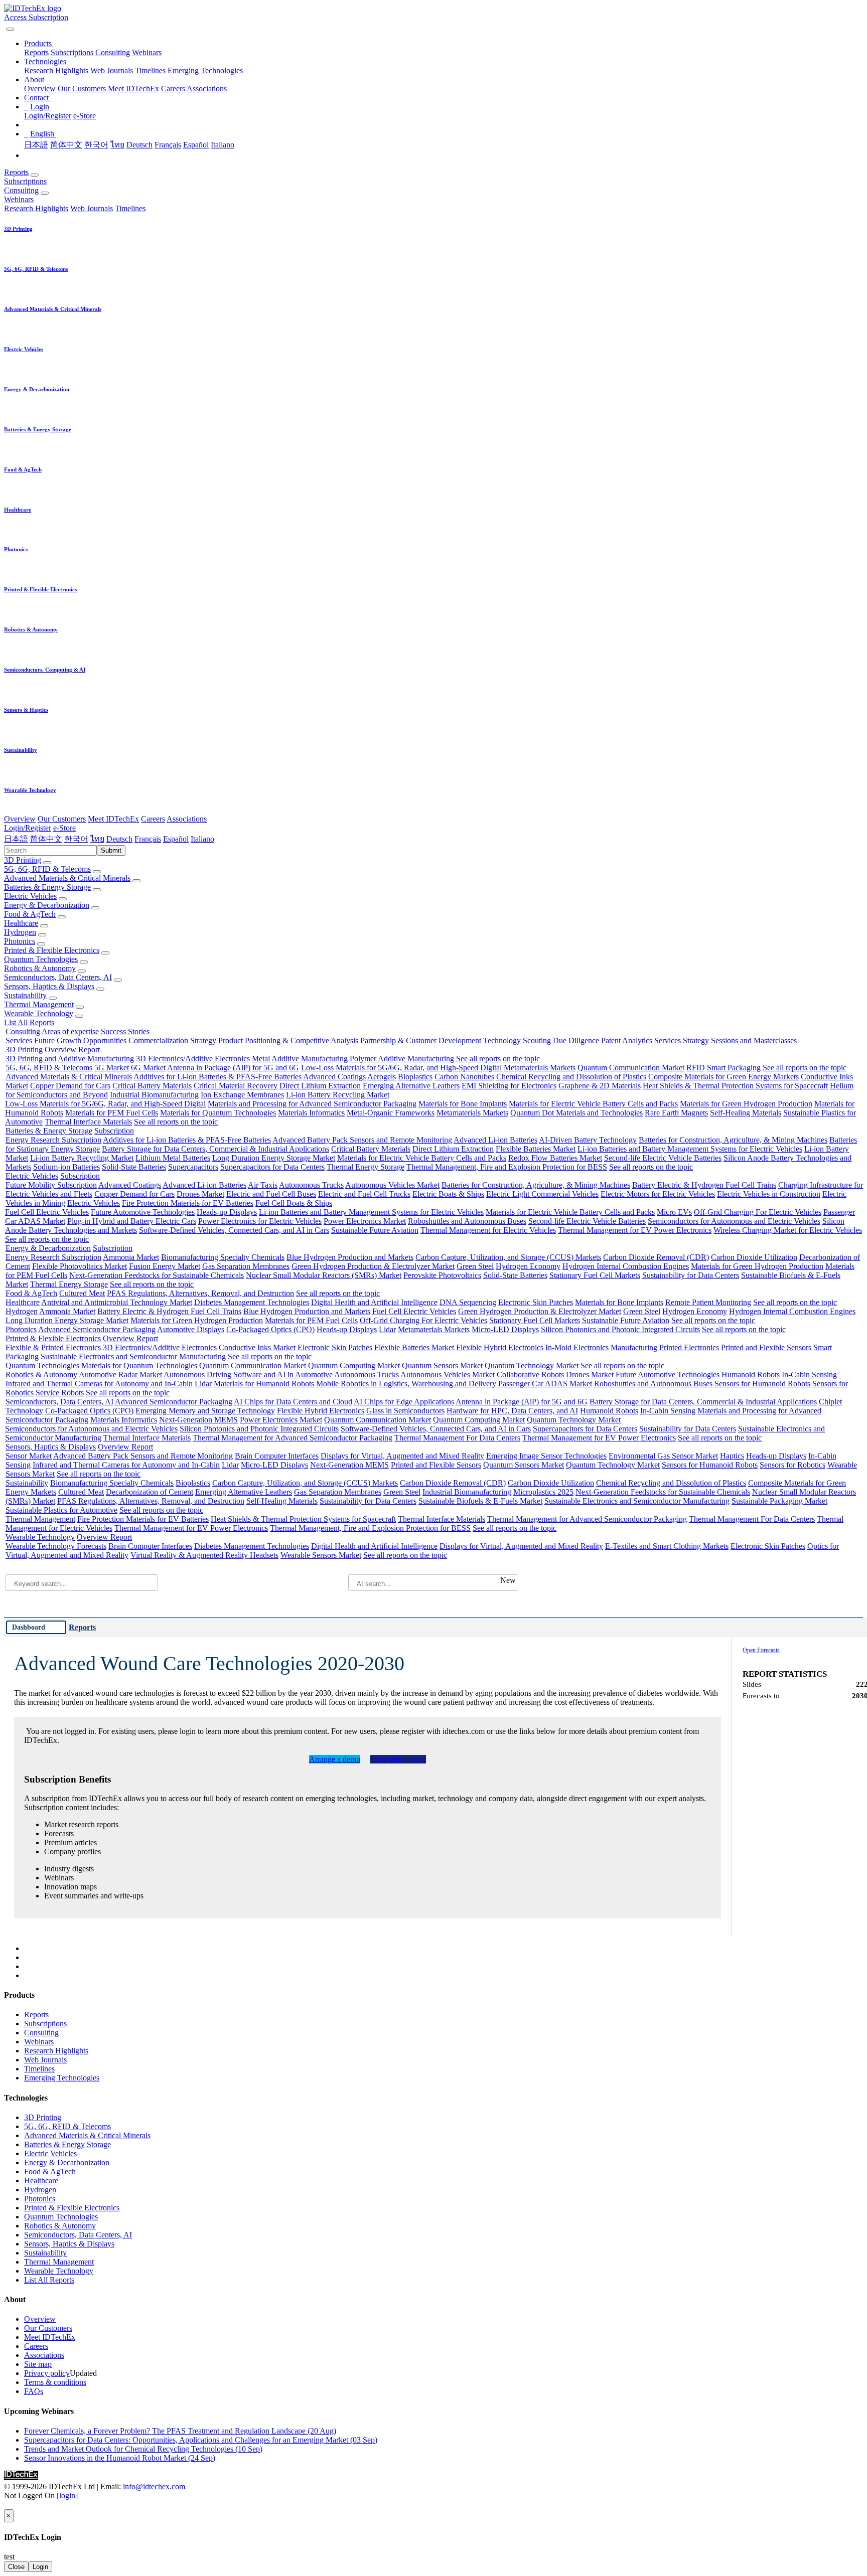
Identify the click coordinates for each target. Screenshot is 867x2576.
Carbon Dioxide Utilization (754, 1257)
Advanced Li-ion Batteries (495, 1140)
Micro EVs (674, 1212)
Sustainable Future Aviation (375, 1230)
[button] (39, 43)
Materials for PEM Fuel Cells (112, 1113)
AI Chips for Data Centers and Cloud (293, 1402)
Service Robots (60, 1393)
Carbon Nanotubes (464, 1077)
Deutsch (139, 145)
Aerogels (382, 1077)
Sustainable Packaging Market (779, 1501)
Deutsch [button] (119, 839)
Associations (207, 89)
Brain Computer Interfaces (277, 1456)
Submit (111, 850)
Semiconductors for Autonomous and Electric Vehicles (734, 1221)
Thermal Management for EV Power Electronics (635, 1230)
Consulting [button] (21, 190)
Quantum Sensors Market (442, 1365)
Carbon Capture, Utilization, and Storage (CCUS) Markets (508, 1257)
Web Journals (112, 70)
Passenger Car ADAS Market (545, 1384)
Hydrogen (20, 932)
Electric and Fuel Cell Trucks (364, 1194)
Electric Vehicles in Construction (769, 1194)
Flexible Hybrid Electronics (500, 1347)
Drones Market (200, 1194)
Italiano (223, 145)
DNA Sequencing (468, 1302)
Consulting (113, 52)
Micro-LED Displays (505, 1329)
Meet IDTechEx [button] (113, 819)
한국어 (96, 145)
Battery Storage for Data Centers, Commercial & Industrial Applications (215, 1149)
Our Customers (82, 89)
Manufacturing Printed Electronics (665, 1347)
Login (40, 2567)
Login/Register (48, 116)
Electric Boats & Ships (448, 1194)
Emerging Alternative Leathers (411, 1086)
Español (196, 145)
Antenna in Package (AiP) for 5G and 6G (233, 1068)
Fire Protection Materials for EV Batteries (188, 1203)
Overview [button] (20, 819)
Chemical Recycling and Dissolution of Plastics (571, 1077)
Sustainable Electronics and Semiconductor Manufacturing (133, 1356)
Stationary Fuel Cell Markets (595, 1275)
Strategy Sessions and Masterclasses (740, 1040)
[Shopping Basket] (5, 26)
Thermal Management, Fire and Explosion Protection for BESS (507, 1167)
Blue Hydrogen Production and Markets (350, 1257)
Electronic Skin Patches (536, 1302)
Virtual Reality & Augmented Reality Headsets (204, 1555)
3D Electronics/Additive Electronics (193, 1059)
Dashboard (29, 1627)
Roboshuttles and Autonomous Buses (467, 1221)
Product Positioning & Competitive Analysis (288, 1040)
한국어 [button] (76, 839)
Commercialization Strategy (172, 1040)
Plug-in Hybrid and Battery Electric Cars (132, 1221)
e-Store (85, 116)
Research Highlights (56, 70)
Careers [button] (153, 819)
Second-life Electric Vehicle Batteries (663, 1158)
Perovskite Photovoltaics (442, 1275)
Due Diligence (576, 1040)
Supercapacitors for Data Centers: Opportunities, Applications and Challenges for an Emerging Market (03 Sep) (201, 2440)
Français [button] (148, 839)
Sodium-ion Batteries (66, 1167)
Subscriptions (72, 52)
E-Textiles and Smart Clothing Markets (667, 1546)
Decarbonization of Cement (150, 1492)
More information (398, 1759)
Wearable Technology (39, 1013)
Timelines (150, 70)
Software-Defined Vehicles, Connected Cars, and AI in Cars (234, 1230)
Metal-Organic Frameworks (391, 1113)
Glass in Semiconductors (405, 1411)
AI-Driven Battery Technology (588, 1140)
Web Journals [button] (92, 208)
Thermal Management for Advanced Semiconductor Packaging (293, 1438)
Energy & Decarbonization (47, 905)
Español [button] (176, 839)
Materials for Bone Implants (463, 1104)
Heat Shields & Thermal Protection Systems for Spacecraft (735, 1086)
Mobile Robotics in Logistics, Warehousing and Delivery (406, 1384)
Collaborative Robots (530, 1375)
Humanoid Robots (751, 1375)
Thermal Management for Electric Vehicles (488, 1230)
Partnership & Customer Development (421, 1040)
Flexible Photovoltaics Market (80, 1266)
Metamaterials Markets (540, 1068)
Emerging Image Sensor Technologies (546, 1456)
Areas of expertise (70, 1031)
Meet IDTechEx (133, 89)
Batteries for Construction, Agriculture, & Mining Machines (733, 1140)
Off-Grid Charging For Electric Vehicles (758, 1212)
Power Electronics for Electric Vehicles (260, 1221)
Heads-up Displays (227, 1212)
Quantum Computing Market (354, 1365)
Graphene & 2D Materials (600, 1086)
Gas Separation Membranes (246, 1266)
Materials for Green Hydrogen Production (746, 1104)
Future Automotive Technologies (143, 1212)
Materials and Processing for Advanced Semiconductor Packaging (312, 1104)
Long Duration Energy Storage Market (274, 1158)
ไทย (117, 145)
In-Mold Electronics (577, 1347)
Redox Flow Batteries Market (555, 1158)
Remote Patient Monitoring (708, 1302)
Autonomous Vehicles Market (392, 1185)
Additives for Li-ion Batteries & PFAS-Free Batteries (218, 1077)
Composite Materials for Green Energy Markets (724, 1077)
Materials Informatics (311, 1113)
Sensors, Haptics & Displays (49, 986)
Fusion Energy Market (165, 1266)
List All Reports (29, 1022)
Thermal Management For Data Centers (457, 1438)
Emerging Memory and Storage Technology (205, 1411)
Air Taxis (263, 1185)
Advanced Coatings (334, 1077)
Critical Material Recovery (236, 1086)
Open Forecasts (761, 1650)
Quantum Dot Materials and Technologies (576, 1113)
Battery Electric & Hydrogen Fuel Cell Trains (704, 1185)
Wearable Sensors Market (321, 1555)
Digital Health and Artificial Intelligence (374, 1302)
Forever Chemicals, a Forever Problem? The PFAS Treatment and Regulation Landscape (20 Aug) (180, 2431)
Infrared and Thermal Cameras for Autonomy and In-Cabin (99, 1384)
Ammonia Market (131, 1257)
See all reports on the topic (498, 1059)
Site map (38, 2364)
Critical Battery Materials (152, 1086)
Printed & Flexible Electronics (52, 950)
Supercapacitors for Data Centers (272, 1167)
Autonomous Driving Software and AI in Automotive (248, 1375)
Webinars (147, 52)
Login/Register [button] (28, 828)
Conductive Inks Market (257, 1347)
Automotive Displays (191, 1329)
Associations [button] (187, 819)
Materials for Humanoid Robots (264, 1384)
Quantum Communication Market (631, 1068)
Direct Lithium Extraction (320, 1086)
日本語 (36, 145)
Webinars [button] (19, 199)
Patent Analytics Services (641, 1040)
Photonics (20, 941)
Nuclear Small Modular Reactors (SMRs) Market (324, 1275)
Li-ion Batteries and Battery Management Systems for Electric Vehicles (690, 1149)
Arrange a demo (335, 1759)
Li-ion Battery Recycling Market (338, 1095)
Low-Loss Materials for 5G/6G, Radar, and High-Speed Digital (401, 1068)
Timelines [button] (130, 208)
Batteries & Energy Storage (47, 887)
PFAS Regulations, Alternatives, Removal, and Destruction (200, 1293)
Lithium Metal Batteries (173, 1158)
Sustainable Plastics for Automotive (61, 1510)
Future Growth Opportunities (80, 1040)
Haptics (732, 1456)
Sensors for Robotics (792, 1465)
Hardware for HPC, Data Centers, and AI (512, 1411)
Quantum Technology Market (532, 1365)
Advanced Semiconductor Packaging (97, 1329)
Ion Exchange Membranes (242, 1095)
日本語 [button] (16, 839)
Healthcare (21, 923)
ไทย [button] (97, 839)
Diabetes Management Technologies (252, 1302)
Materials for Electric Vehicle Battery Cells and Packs (593, 1104)
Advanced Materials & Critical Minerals (67, 878)
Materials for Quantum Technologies (218, 1113)
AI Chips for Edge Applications (404, 1402)
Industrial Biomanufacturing (154, 1095)
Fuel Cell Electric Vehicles (47, 1212)
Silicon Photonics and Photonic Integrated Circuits (620, 1329)
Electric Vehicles (30, 896)
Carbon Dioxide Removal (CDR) (656, 1257)
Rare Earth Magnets (676, 1113)
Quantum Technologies (41, 959)
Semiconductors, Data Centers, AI (58, 977)
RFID (696, 1068)
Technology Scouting (517, 1040)
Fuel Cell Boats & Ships (294, 1203)
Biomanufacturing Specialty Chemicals (223, 1257)
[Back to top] (5, 2505)
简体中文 (66, 145)
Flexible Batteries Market (536, 1149)
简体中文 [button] (46, 839)
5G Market (112, 1068)
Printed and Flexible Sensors (766, 1347)
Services (19, 1040)
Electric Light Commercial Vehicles (542, 1194)
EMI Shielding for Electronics (509, 1086)
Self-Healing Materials (746, 1113)
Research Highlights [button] (36, 208)
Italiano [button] (202, 839)
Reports (36, 52)
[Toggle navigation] (10, 29)
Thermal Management (39, 1004)
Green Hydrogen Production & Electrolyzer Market (373, 1266)
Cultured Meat (82, 1293)
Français (168, 145)
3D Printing (23, 860)
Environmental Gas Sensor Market (663, 1456)
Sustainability (25, 995)
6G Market (148, 1068)
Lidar (387, 1329)
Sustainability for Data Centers (691, 1275)
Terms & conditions (55, 2382)
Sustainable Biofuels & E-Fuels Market (480, 1501)
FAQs (34, 2391)
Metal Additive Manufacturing (300, 1059)
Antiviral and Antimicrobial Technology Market (117, 1302)
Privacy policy (47, 2373)
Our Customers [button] (62, 819)
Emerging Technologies (205, 70)
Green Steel (475, 1266)
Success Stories (125, 1031)
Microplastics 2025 (543, 1492)
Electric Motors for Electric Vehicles (658, 1194)
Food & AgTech (30, 914)
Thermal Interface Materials (88, 1122)
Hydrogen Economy (528, 1266)
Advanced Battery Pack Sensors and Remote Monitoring (362, 1140)
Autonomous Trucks (311, 1185)
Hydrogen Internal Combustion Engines (626, 1266)
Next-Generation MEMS (198, 1420)
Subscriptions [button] (25, 181)
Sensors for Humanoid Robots (762, 1384)
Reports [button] (16, 172)
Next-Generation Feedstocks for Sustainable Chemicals (157, 1275)
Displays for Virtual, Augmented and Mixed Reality (402, 1456)
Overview (40, 89)
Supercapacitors (193, 1167)
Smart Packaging (734, 1068)
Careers (173, 89)
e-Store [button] (64, 828)
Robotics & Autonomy (40, 968)
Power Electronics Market (365, 1221)
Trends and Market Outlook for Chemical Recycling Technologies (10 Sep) (143, 2449)
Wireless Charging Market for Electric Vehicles (788, 1230)
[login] (67, 2495)
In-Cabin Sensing (809, 1375)
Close (16, 2567)
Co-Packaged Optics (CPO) (270, 1329)
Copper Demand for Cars (70, 1086)
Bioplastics (415, 1077)
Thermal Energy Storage (366, 1167)
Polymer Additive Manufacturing (402, 1059)
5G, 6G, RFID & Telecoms (47, 869)
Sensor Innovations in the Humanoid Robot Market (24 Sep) (120, 2458)
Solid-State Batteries (134, 1167)
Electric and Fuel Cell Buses (271, 1194)
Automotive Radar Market (120, 1375)
